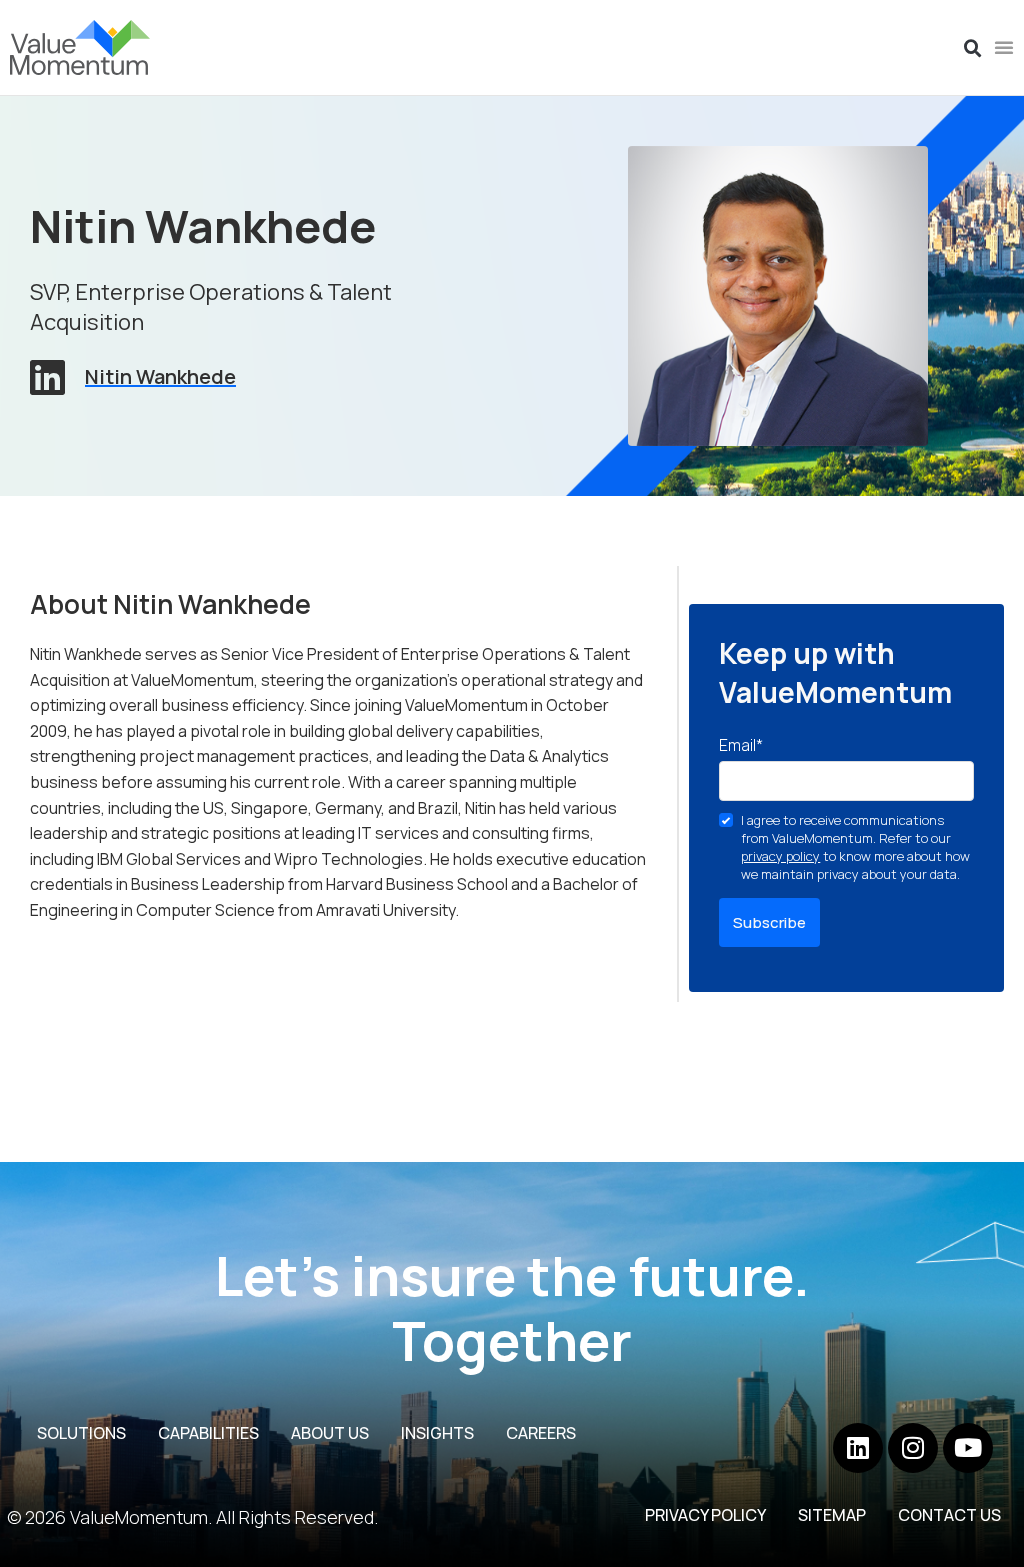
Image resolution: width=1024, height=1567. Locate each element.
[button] (973, 49)
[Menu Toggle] (1004, 47)
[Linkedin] (858, 1448)
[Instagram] (913, 1448)
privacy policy (780, 856)
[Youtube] (968, 1448)
